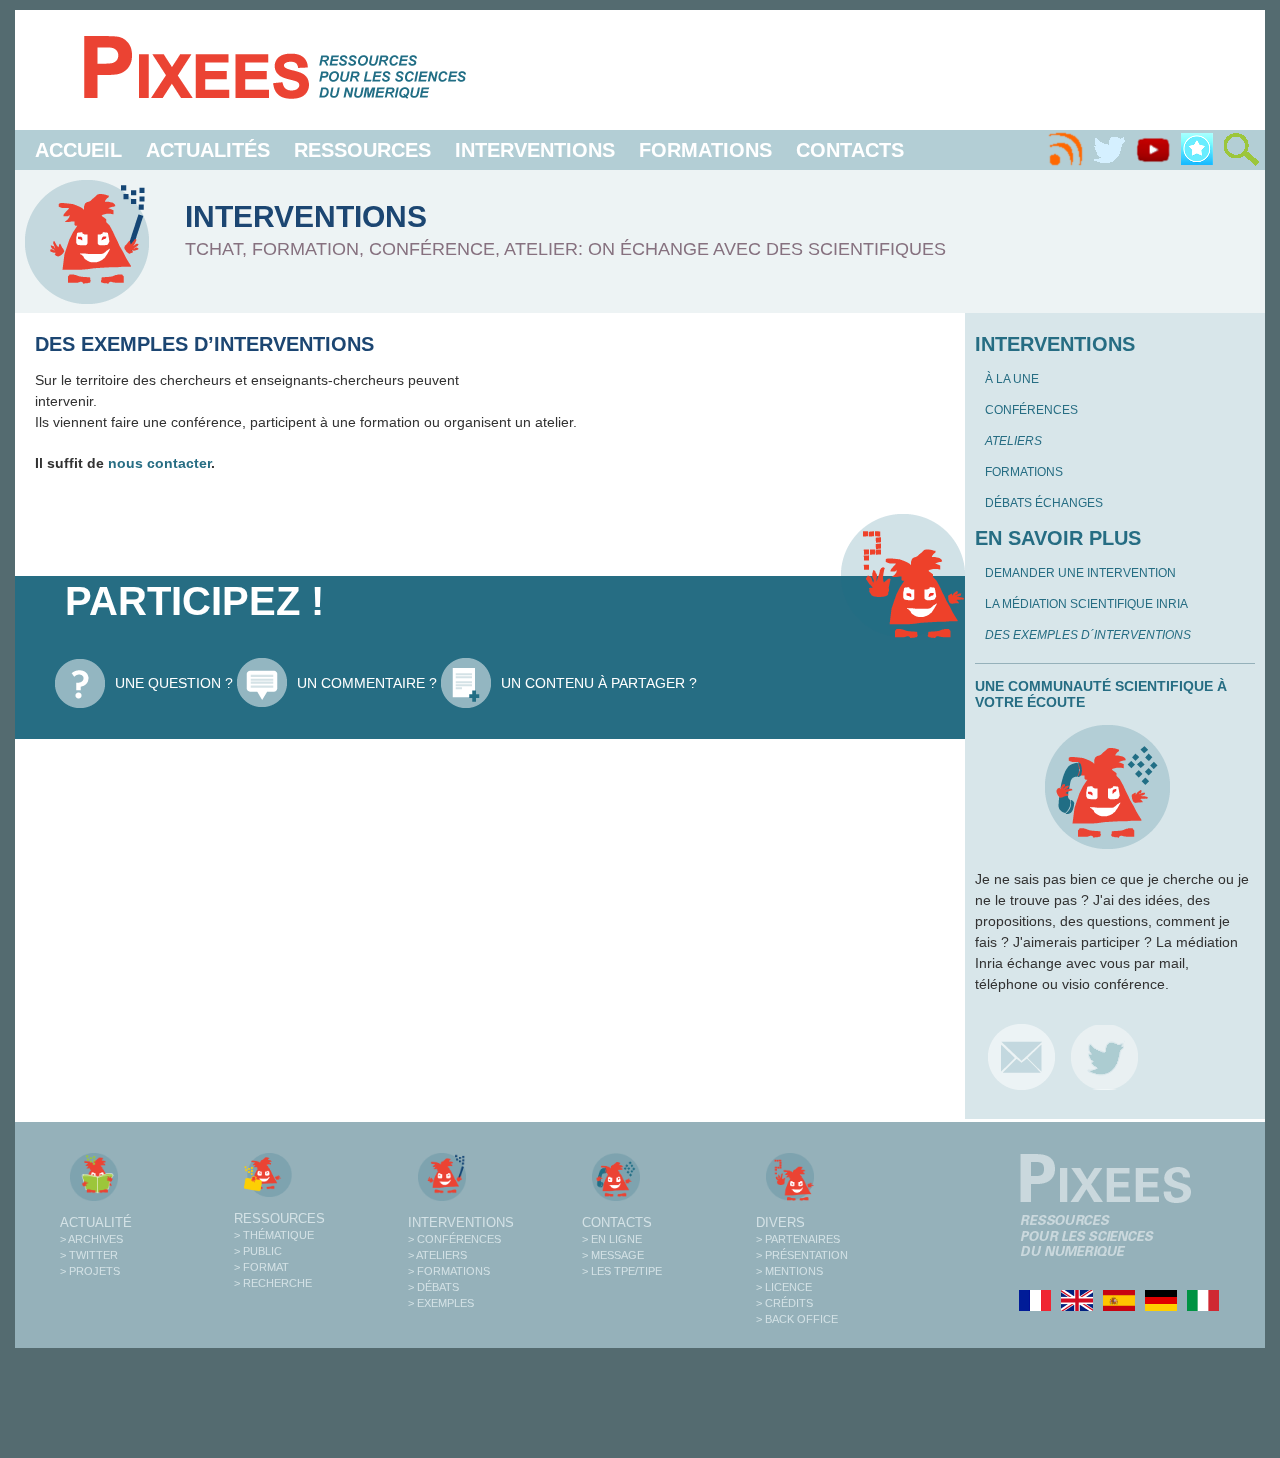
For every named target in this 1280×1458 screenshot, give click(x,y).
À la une (1012, 379)
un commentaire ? (367, 683)
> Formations (449, 1271)
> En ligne (612, 1239)
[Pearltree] (1197, 150)
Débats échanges (1044, 503)
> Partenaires (798, 1239)
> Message (613, 1255)
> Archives (91, 1239)
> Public (258, 1251)
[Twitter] (1109, 150)
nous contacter (159, 463)
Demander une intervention (1080, 573)
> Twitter (89, 1255)
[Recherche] (1241, 150)
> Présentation (802, 1255)
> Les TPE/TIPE (622, 1271)
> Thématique (274, 1235)
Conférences (1031, 410)
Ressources (362, 150)
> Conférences (454, 1239)
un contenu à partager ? (599, 683)
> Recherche (273, 1283)
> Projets (90, 1271)
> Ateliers (437, 1255)
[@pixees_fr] (1104, 1056)
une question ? (174, 683)
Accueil (78, 150)
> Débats (433, 1287)
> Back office (797, 1319)
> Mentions (789, 1271)
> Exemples (441, 1303)
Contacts (850, 150)
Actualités (208, 150)
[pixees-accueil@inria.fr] (1021, 1056)
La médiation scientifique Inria (1086, 604)
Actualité (96, 1222)
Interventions (535, 150)
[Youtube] (1153, 150)
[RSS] (1065, 150)
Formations (705, 150)
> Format (261, 1267)
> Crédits (784, 1303)
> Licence (784, 1287)
